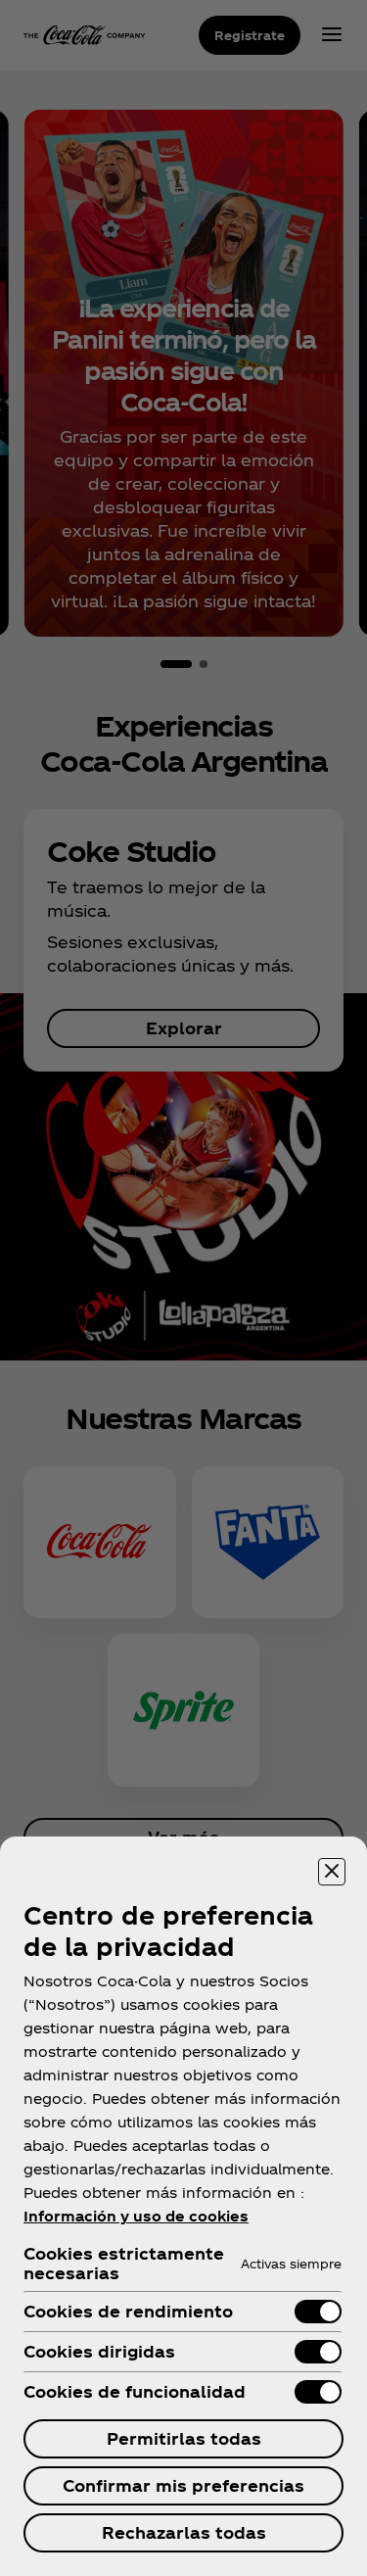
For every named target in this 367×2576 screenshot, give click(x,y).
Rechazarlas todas (184, 2532)
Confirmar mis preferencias (183, 2485)
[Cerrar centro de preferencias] (332, 1872)
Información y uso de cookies (136, 2216)
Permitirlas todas (184, 2438)
